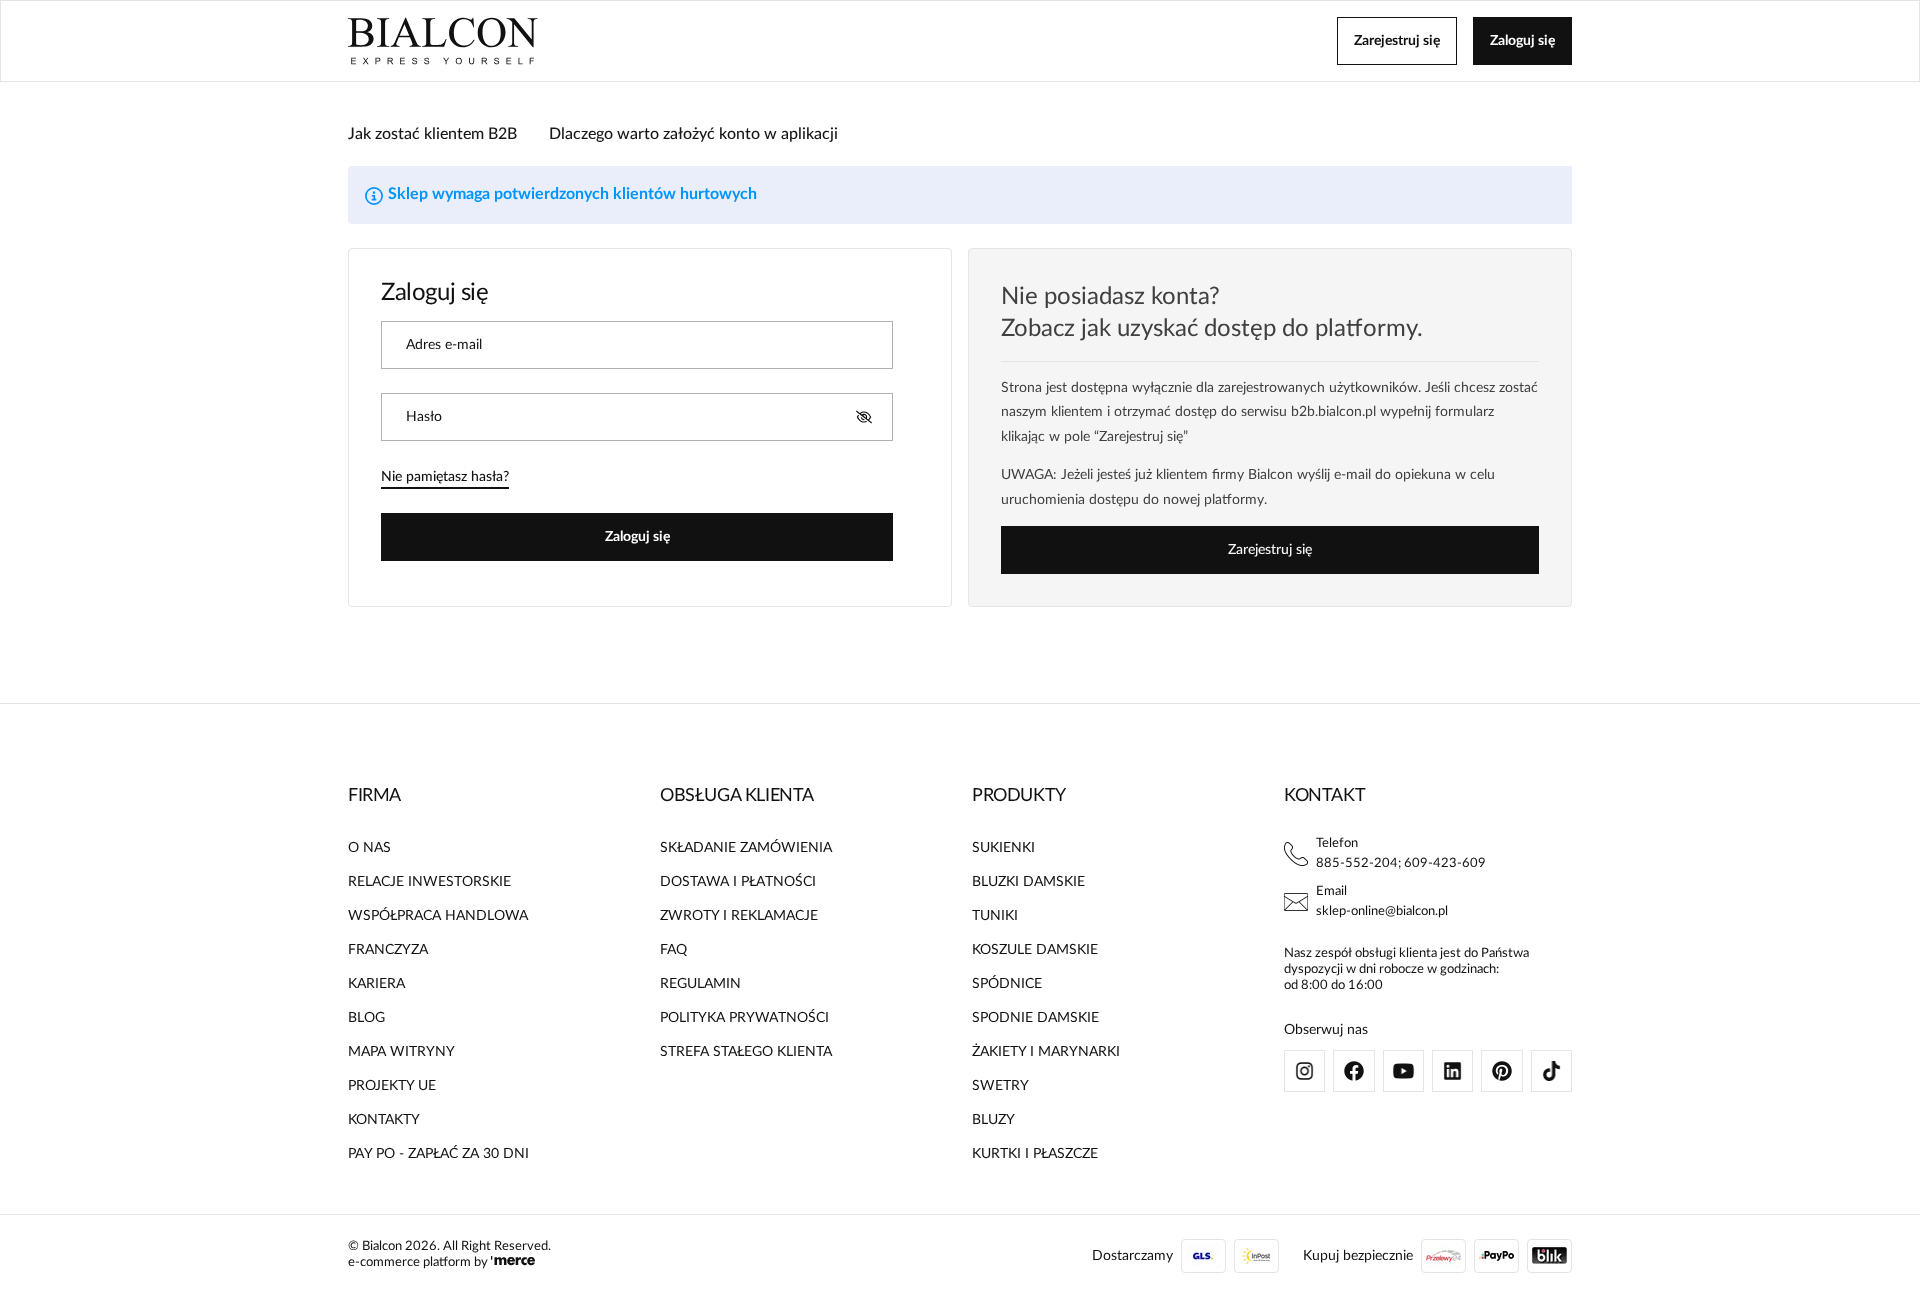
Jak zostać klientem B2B (432, 134)
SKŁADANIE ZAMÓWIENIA (746, 848)
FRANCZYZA (388, 950)
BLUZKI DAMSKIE (1028, 882)
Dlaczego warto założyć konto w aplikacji (693, 134)
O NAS (369, 848)
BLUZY (993, 1120)
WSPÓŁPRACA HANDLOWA (438, 916)
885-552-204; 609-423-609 (1401, 863)
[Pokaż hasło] (864, 417)
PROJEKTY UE (392, 1086)
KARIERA (376, 984)
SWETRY (1000, 1086)
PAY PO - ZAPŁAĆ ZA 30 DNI (438, 1154)
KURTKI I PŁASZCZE (1035, 1154)
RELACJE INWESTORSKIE (429, 882)
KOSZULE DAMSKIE (1035, 950)
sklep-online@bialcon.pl (1382, 911)
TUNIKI (995, 916)
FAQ (673, 950)
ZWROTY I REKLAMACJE (739, 916)
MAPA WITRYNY (401, 1052)
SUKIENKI (1003, 848)
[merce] (513, 1262)
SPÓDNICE (1007, 984)
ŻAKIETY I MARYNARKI (1046, 1052)
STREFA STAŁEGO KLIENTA (746, 1052)
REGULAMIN (700, 984)
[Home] (443, 41)
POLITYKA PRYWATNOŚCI (744, 1018)
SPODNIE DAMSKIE (1035, 1018)
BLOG (366, 1018)
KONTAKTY (384, 1120)
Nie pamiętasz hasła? (445, 477)
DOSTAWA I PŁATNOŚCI (738, 882)
